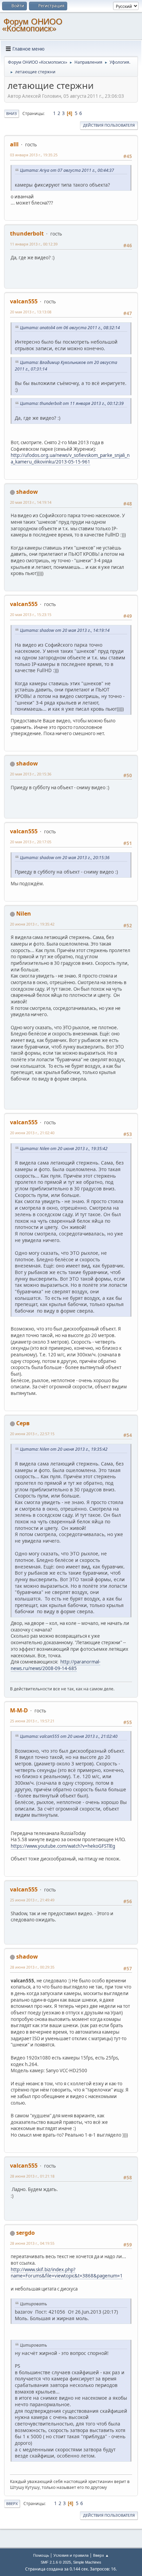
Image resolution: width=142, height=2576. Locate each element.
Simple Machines (87, 2562)
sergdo (26, 2233)
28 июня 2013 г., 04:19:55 (32, 2243)
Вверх (12, 2504)
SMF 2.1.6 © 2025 (56, 2562)
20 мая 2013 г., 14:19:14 (31, 502)
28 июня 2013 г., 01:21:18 (32, 2176)
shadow (27, 492)
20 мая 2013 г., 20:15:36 (31, 774)
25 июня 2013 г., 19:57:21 (32, 1721)
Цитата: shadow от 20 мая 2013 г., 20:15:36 (65, 858)
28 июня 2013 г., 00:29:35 (32, 1967)
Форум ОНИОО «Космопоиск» (32, 25)
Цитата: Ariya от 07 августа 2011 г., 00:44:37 (67, 170)
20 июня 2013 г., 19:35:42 (32, 924)
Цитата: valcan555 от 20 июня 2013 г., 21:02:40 (69, 1736)
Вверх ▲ (101, 2555)
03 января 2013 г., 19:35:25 (34, 155)
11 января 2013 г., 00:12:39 (34, 244)
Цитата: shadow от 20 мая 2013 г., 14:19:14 (65, 630)
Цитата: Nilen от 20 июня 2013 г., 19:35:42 (64, 1149)
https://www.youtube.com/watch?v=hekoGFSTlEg (63, 1846)
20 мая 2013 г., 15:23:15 (31, 614)
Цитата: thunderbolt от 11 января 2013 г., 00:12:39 (72, 403)
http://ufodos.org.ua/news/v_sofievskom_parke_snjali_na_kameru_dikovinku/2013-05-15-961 (70, 458)
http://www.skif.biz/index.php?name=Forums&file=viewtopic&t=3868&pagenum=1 (67, 2273)
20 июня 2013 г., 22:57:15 (32, 1434)
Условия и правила (71, 2555)
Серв (23, 1423)
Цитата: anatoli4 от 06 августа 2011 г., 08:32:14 (70, 328)
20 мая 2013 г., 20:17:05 (31, 842)
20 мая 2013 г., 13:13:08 (31, 312)
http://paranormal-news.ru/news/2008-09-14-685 (55, 1665)
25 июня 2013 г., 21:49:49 (32, 1900)
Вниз (12, 113)
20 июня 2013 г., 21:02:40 (32, 1133)
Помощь (41, 2555)
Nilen (24, 914)
